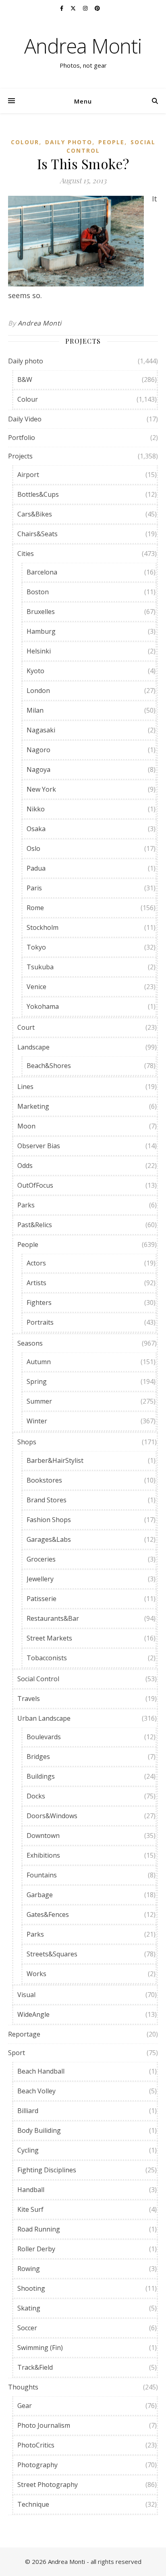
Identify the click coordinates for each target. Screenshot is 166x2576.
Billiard (28, 2111)
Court (26, 1027)
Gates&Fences (48, 1914)
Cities (26, 554)
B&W (25, 380)
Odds (25, 1166)
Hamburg (41, 631)
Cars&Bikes (35, 514)
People (111, 142)
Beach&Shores (49, 1066)
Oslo (33, 848)
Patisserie (41, 1599)
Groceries (41, 1559)
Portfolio (22, 438)
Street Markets (49, 1638)
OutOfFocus (35, 1185)
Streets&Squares (52, 1954)
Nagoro (38, 750)
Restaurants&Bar (53, 1618)
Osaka (36, 829)
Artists (36, 1283)
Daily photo (69, 142)
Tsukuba (40, 967)
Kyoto (35, 671)
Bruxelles (41, 612)
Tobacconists (47, 1658)
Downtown (43, 1836)
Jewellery (40, 1579)
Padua (36, 868)
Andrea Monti (83, 46)
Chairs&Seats (37, 534)
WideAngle (33, 2014)
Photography (37, 2465)
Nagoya (38, 769)
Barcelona (42, 572)
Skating (29, 2308)
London (38, 691)
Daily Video (25, 419)
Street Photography (48, 2485)
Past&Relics (35, 1225)
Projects (20, 456)
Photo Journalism (44, 2425)
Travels (29, 1699)
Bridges (38, 1757)
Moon (26, 1126)
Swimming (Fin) (40, 2348)
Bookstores (44, 1480)
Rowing (29, 2269)
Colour (25, 142)
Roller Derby (36, 2249)
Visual (26, 1995)
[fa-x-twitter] (74, 8)
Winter (37, 1421)
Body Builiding (39, 2130)
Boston (38, 592)
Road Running (39, 2229)
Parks (26, 1205)
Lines (25, 1087)
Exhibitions (43, 1855)
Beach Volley (36, 2091)
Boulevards (44, 1737)
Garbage (40, 1895)
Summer (39, 1401)
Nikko (36, 809)
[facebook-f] (62, 8)
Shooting (31, 2288)
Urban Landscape (44, 1718)
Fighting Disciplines (47, 2170)
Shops (27, 1442)
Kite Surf (30, 2209)
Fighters (39, 1303)
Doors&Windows (52, 1816)
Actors (36, 1263)
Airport (28, 475)
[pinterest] (97, 8)
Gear (25, 2406)
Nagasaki (41, 730)
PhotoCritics (36, 2445)
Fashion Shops (49, 1520)
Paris (34, 888)
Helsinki (39, 651)
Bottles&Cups (38, 494)
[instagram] (86, 8)
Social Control (38, 1679)
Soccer (27, 2328)
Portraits (40, 1322)
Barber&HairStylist (55, 1460)
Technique (33, 2504)
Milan (35, 710)
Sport (17, 2053)
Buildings (41, 1776)
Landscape (33, 1047)
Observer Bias (39, 1146)
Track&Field (35, 2367)
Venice (36, 987)
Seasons (30, 1343)
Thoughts (23, 2387)
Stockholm (43, 927)
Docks (36, 1796)
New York (41, 789)
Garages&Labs (49, 1539)
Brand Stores (47, 1500)
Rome (35, 908)
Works (36, 1974)
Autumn (39, 1362)
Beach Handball (41, 2071)
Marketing (33, 1106)
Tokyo (36, 947)
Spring (37, 1381)
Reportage (24, 2034)
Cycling (28, 2150)
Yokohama (43, 1006)
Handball (31, 2190)
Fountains (42, 1875)
